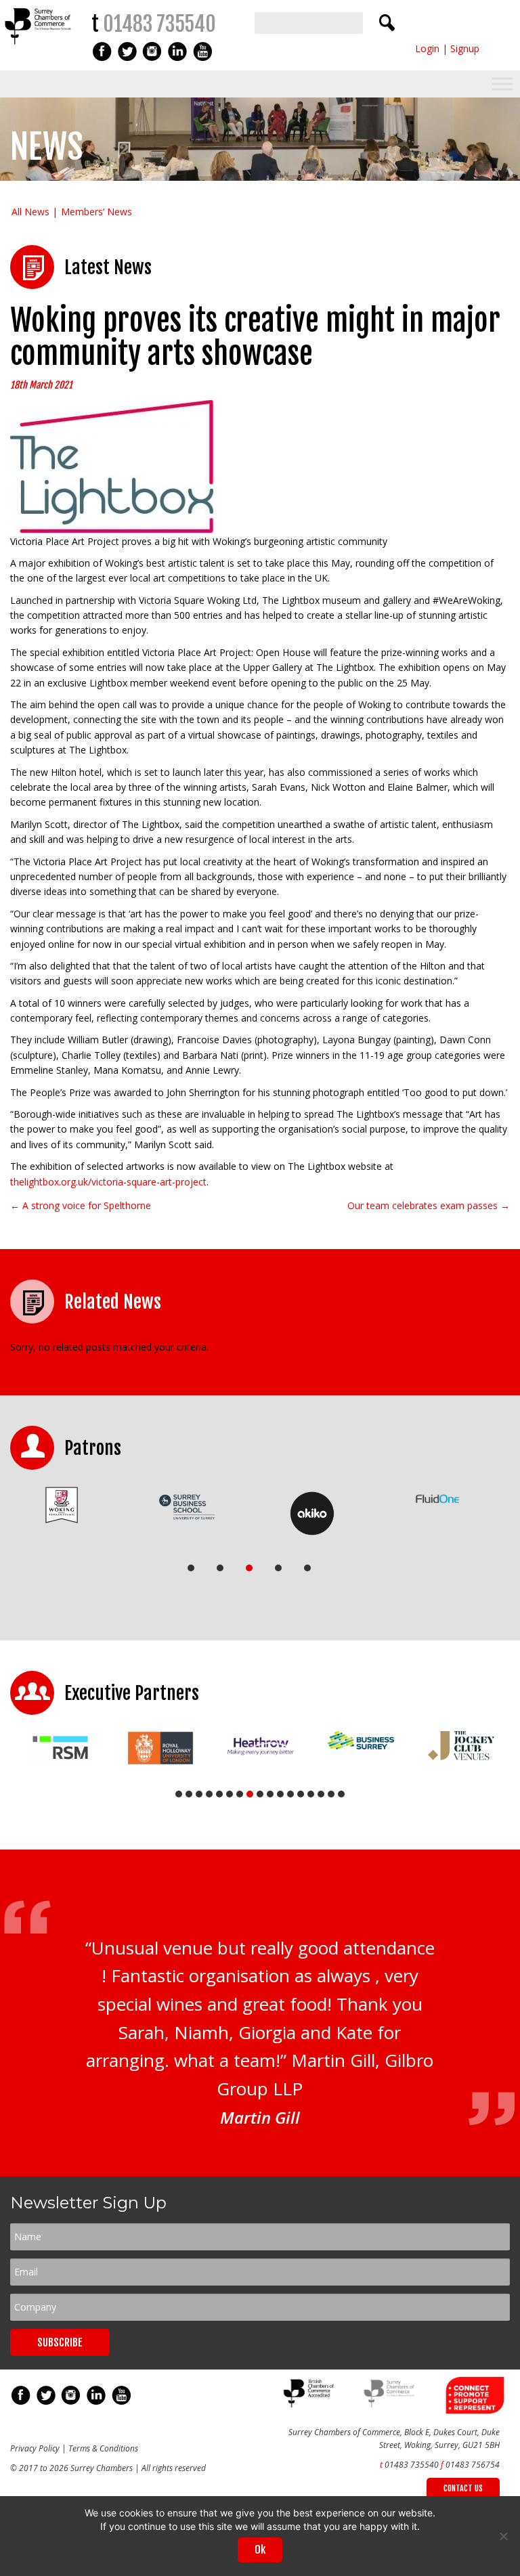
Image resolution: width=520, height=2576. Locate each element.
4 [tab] (278, 1568)
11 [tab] (280, 1794)
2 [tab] (220, 1568)
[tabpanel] (62, 1505)
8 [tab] (250, 1794)
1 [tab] (191, 1568)
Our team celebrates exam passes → (429, 1205)
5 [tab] (307, 1568)
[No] (503, 2536)
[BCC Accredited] (310, 2404)
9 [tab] (260, 1794)
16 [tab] (331, 1794)
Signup (465, 48)
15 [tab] (321, 1794)
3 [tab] (249, 1568)
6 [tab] (230, 1794)
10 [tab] (270, 1794)
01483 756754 (473, 2465)
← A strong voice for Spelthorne (81, 1205)
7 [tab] (240, 1794)
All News (30, 212)
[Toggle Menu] (502, 84)
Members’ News (96, 212)
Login (427, 48)
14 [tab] (311, 1794)
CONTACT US (463, 2488)
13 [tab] (301, 1794)
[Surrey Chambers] (39, 48)
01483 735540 (159, 24)
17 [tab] (341, 1794)
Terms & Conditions (103, 2448)
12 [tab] (290, 1794)
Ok (260, 2550)
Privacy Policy (35, 2448)
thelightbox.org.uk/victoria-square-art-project (108, 1182)
